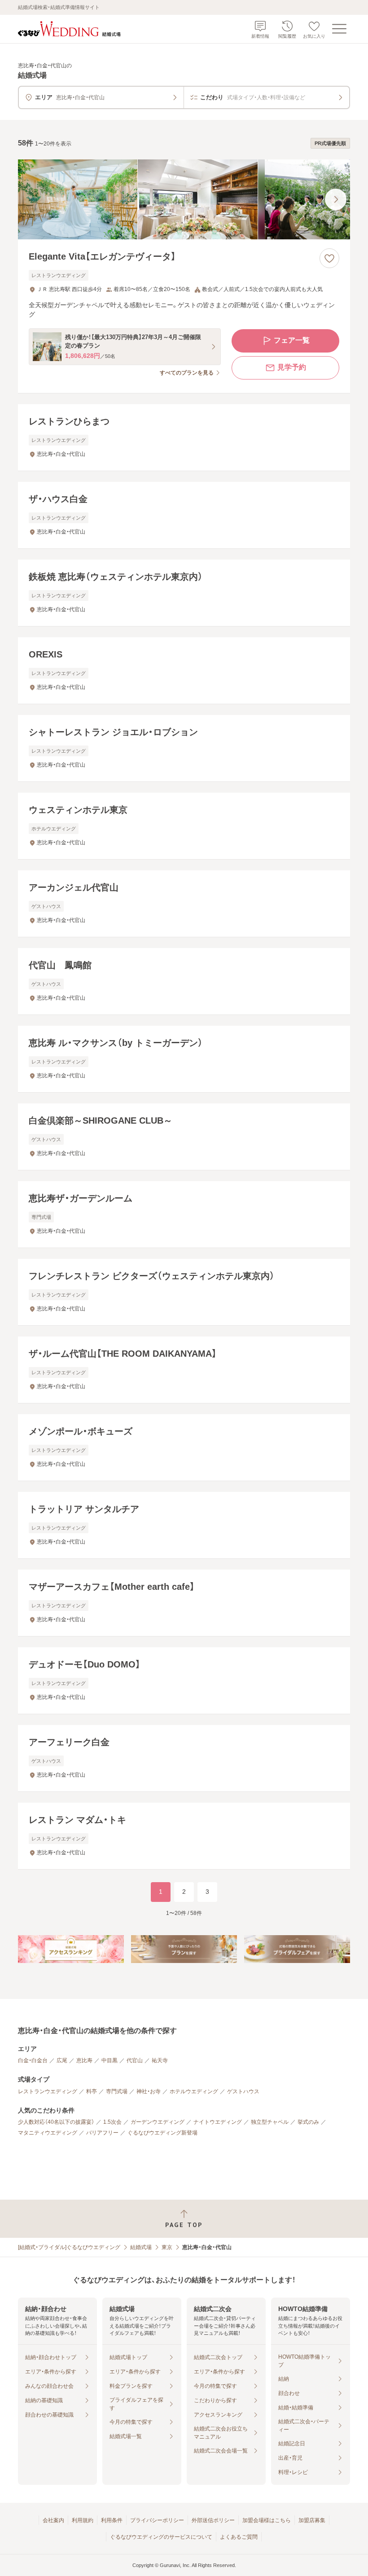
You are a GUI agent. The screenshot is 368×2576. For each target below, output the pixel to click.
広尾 (62, 2060)
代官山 (135, 2060)
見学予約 (292, 367)
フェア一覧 (292, 340)
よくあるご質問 (239, 2537)
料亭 (92, 2091)
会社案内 (53, 2520)
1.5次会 (112, 2122)
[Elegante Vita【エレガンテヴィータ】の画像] (184, 199)
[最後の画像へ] (336, 199)
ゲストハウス (243, 2091)
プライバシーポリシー (157, 2520)
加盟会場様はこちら (267, 2520)
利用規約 (83, 2520)
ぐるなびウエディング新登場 (162, 2133)
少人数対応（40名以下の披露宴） (56, 2122)
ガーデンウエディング (158, 2122)
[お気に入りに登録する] (329, 258)
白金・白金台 (33, 2060)
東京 (167, 2247)
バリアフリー (102, 2133)
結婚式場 (141, 2247)
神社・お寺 (149, 2091)
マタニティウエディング (48, 2133)
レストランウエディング (48, 2091)
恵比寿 (84, 2060)
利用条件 (112, 2520)
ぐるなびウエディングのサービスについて (161, 2537)
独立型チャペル (270, 2122)
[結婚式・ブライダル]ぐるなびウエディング (69, 2247)
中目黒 (110, 2060)
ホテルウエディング (194, 2091)
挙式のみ (308, 2122)
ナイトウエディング (218, 2122)
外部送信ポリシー (213, 2520)
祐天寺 (160, 2060)
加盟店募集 (312, 2520)
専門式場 (117, 2091)
